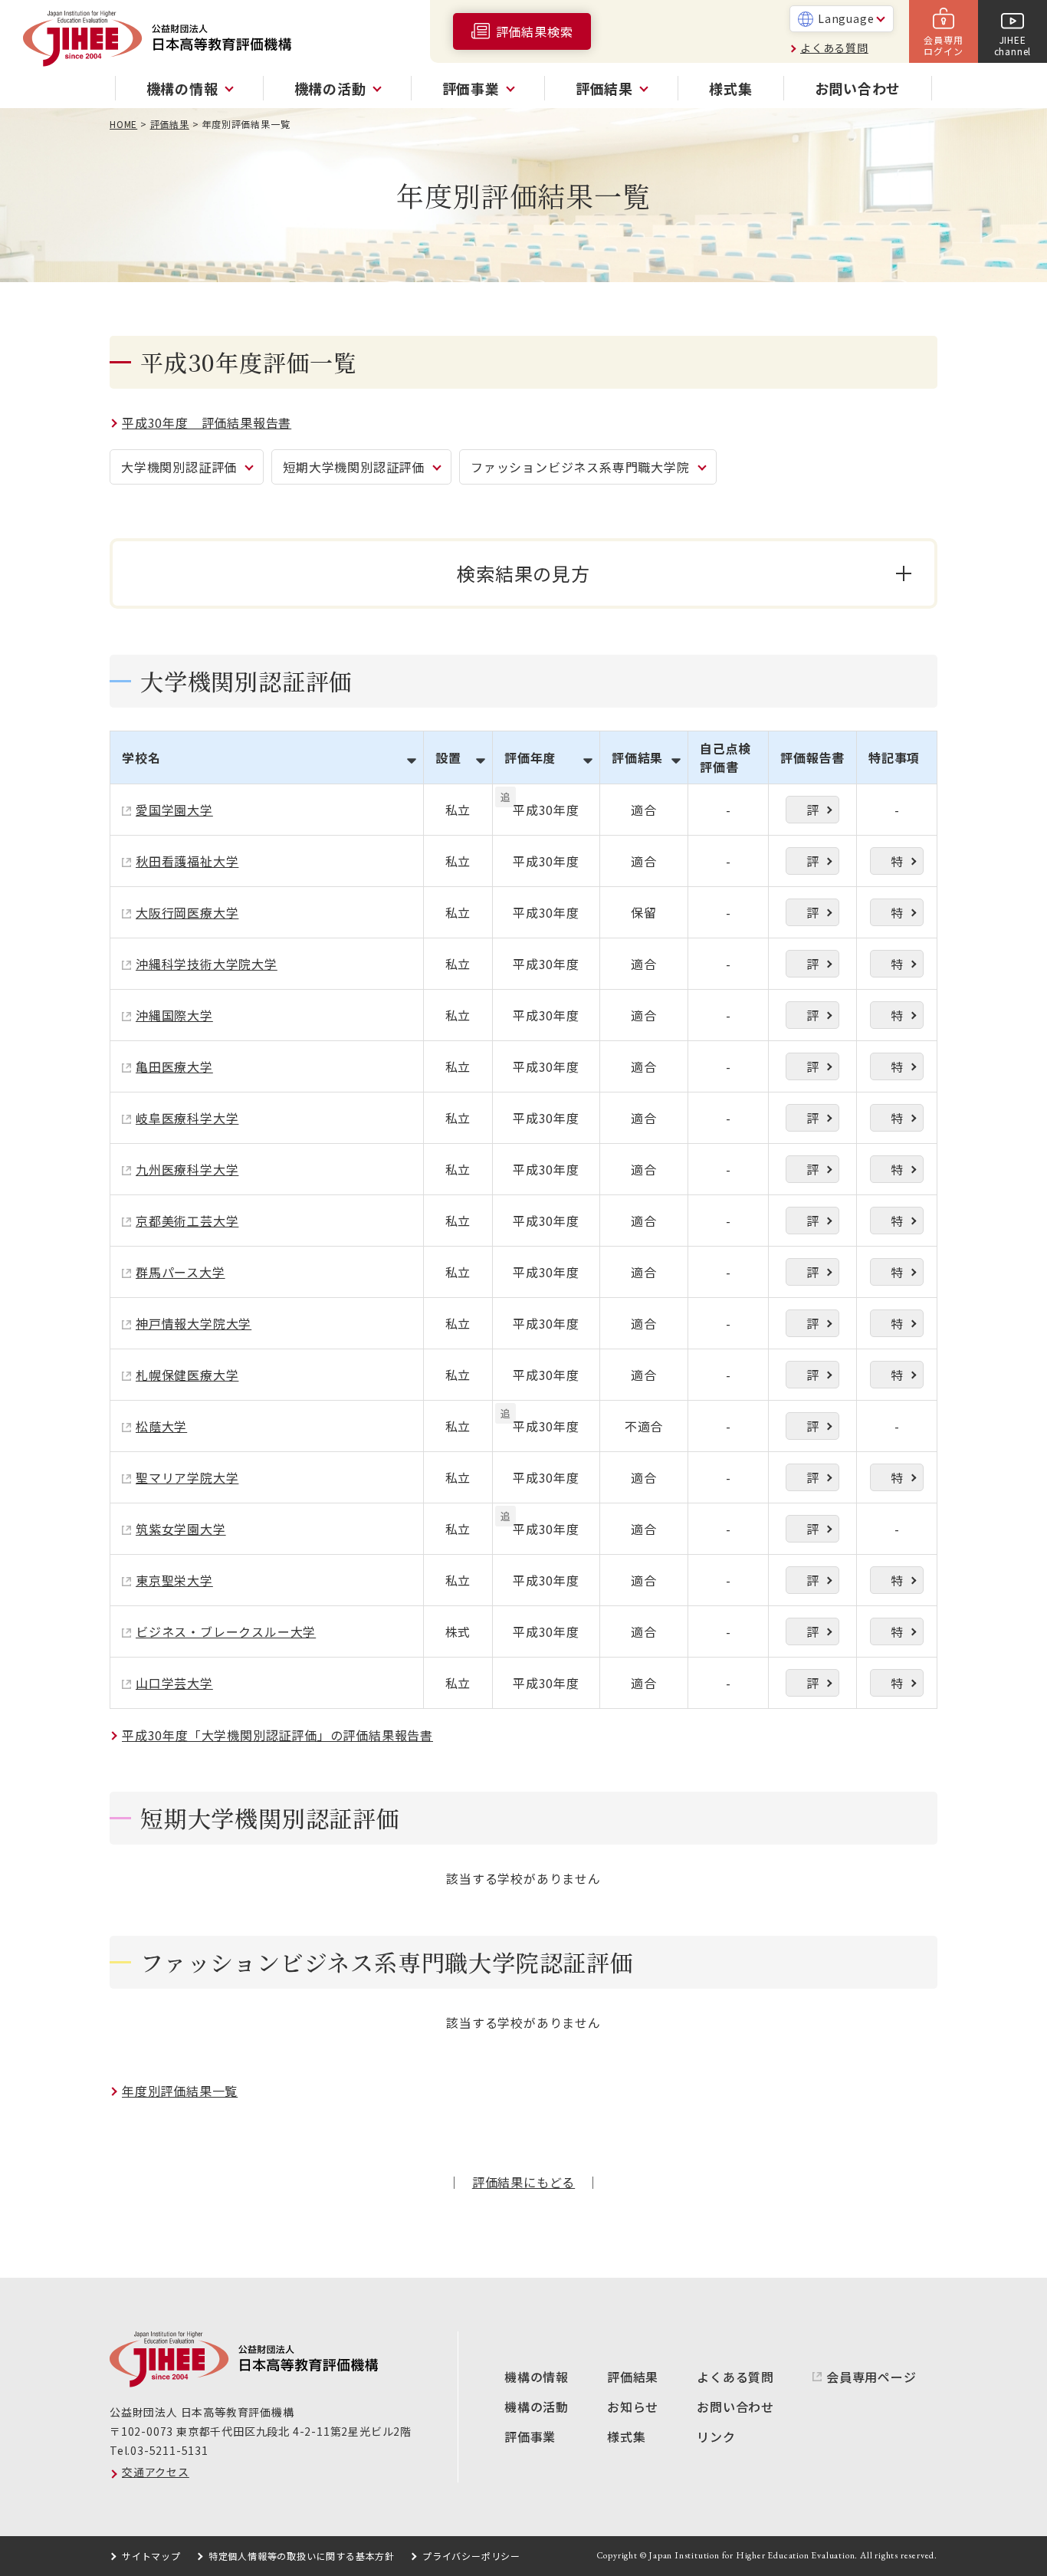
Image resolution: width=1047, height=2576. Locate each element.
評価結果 (170, 124)
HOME (123, 124)
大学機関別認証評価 (179, 467)
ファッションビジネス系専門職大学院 (580, 467)
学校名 (141, 757)
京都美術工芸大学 (187, 1221)
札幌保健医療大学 (187, 1375)
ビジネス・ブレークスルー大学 (226, 1631)
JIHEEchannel (1013, 45)
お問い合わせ (858, 88)
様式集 (730, 88)
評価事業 (530, 2436)
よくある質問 (834, 48)
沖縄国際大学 (174, 1015)
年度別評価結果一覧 (180, 2091)
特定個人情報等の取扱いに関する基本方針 (302, 2556)
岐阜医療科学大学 (187, 1118)
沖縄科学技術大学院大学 (207, 964)
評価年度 (530, 757)
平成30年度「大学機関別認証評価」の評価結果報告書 (277, 1735)
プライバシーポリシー (471, 2556)
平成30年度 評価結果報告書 (207, 422)
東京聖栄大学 (174, 1580)
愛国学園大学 (174, 810)
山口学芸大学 (174, 1683)
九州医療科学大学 (187, 1169)
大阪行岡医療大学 (187, 912)
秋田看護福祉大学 (187, 861)
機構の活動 (537, 2407)
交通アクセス (156, 2472)
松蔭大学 (161, 1426)
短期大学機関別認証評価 (354, 467)
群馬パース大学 (181, 1272)
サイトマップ (151, 2556)
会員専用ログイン (943, 45)
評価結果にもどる (523, 2182)
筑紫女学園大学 (181, 1529)
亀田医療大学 (174, 1066)
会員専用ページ (871, 2377)
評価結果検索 (535, 31)
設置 (448, 757)
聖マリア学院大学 (187, 1477)
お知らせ (633, 2407)
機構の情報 (537, 2377)
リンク (716, 2436)
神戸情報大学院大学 (194, 1323)
